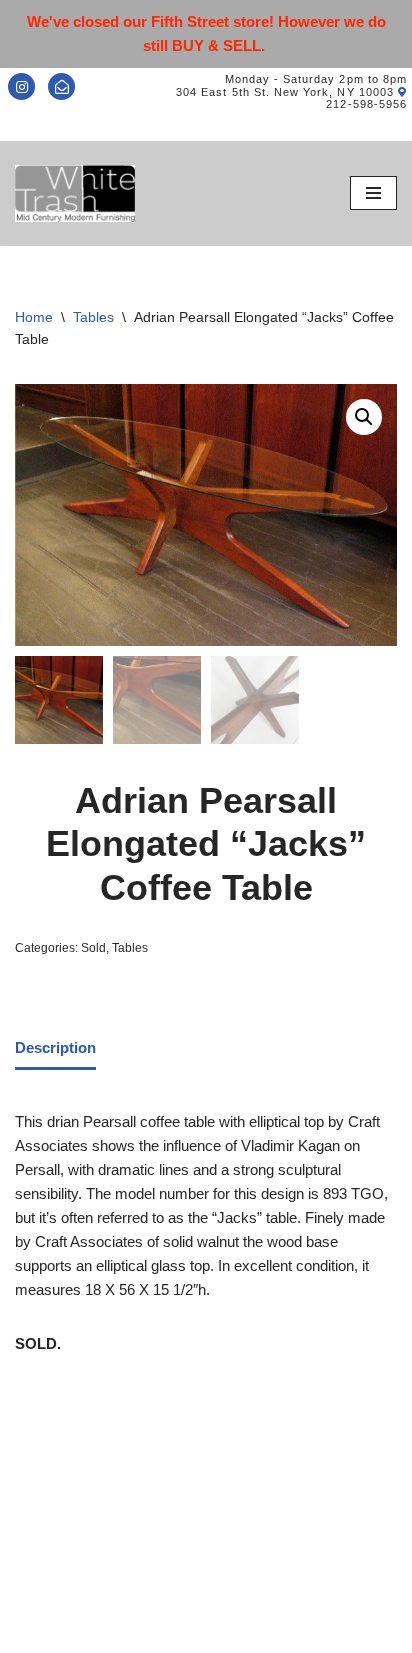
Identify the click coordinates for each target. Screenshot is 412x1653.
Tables (93, 317)
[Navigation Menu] (373, 193)
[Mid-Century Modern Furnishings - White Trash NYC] (75, 193)
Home (34, 317)
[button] (364, 417)
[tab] (55, 1049)
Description (55, 1047)
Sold (93, 948)
